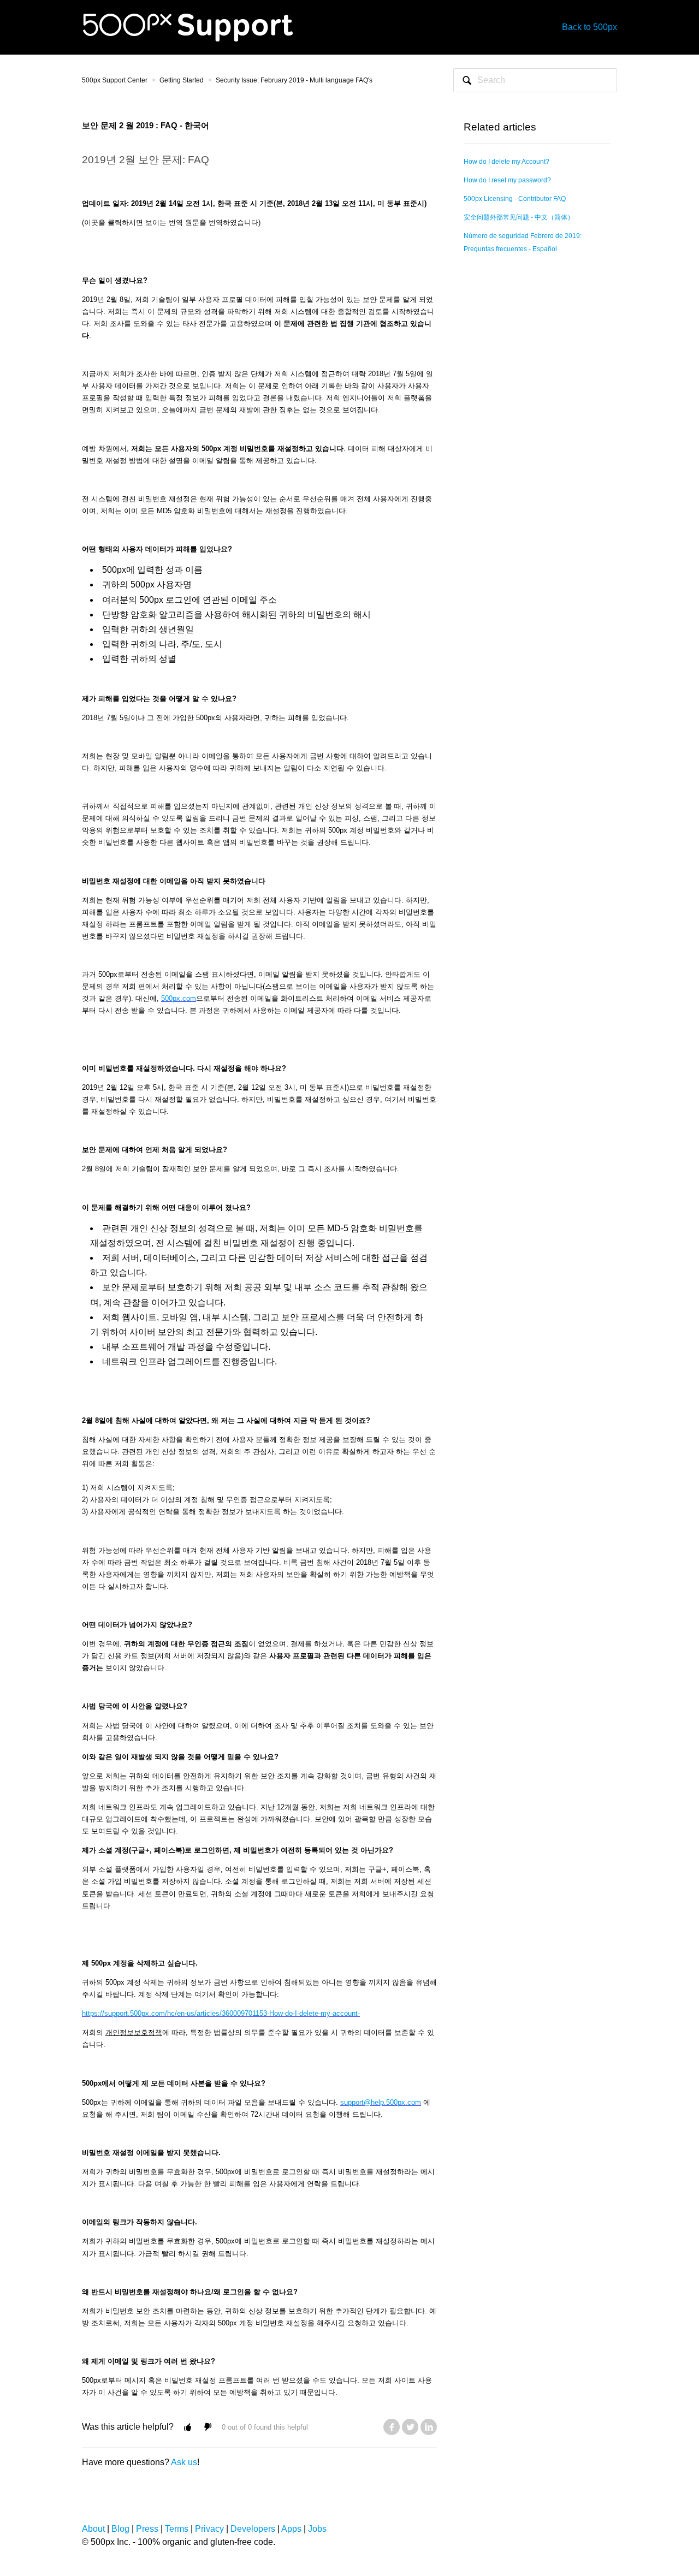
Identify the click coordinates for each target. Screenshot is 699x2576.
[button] (188, 2427)
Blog (120, 2529)
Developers (253, 2529)
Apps (291, 2529)
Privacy (209, 2529)
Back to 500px (590, 27)
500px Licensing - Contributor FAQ (515, 199)
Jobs (317, 2529)
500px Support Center (115, 80)
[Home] (188, 26)
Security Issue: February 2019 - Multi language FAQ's (294, 80)
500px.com (179, 998)
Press (147, 2529)
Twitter (410, 2427)
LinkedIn (429, 2427)
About (93, 2529)
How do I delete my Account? (507, 162)
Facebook (392, 2427)
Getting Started (182, 80)
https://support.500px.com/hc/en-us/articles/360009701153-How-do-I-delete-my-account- (221, 2013)
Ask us (184, 2462)
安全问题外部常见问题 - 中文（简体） (519, 217)
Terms (177, 2529)
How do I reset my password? (507, 180)
